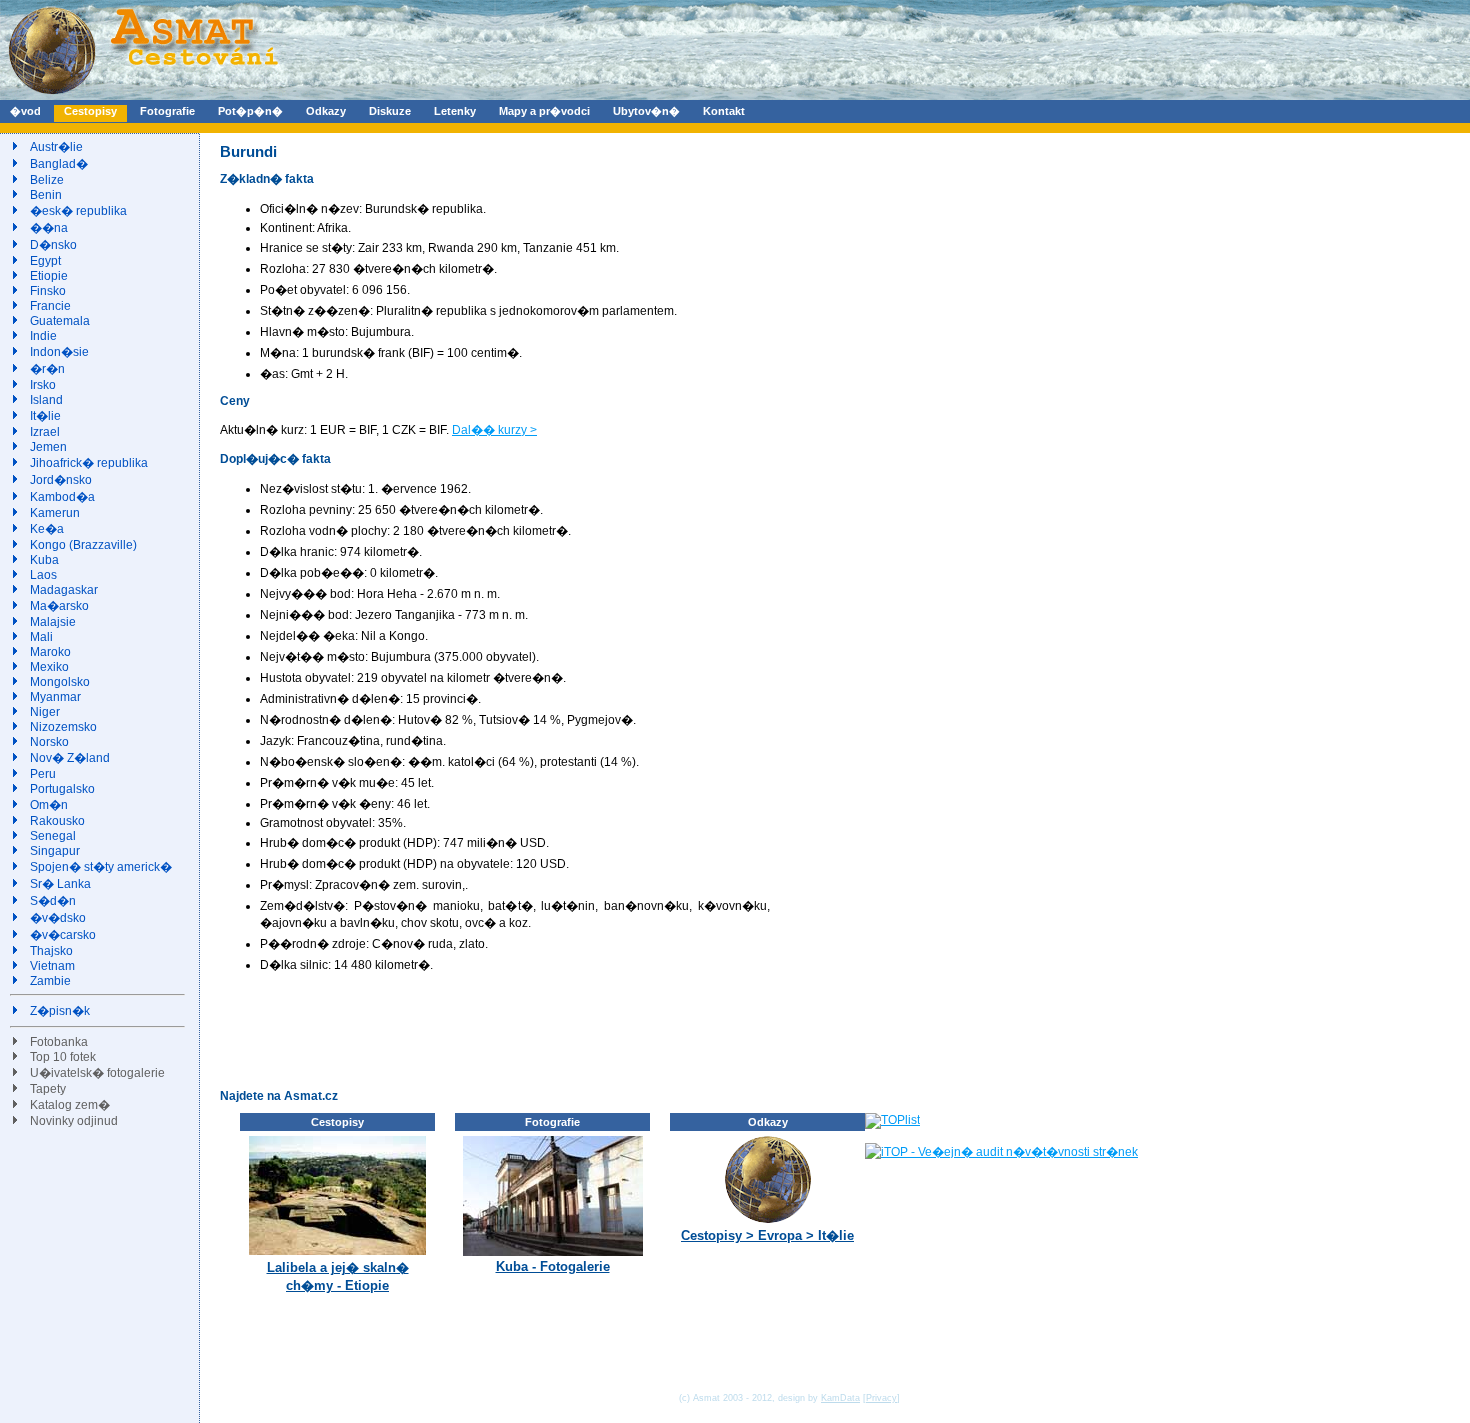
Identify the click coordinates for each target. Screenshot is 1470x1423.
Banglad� (59, 164)
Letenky (455, 111)
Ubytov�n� (646, 111)
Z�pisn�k (60, 1011)
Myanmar (55, 697)
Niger (45, 712)
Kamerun (55, 513)
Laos (43, 575)
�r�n (47, 369)
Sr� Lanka (60, 884)
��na (49, 228)
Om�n (49, 805)
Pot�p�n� (250, 111)
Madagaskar (64, 590)
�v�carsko (63, 935)
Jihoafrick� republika (89, 463)
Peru (43, 774)
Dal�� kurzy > (494, 430)
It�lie (45, 416)
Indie (43, 336)
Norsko (49, 742)
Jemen (48, 447)
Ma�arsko (59, 606)
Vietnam (52, 966)
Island (46, 400)
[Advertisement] (584, 1030)
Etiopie (49, 276)
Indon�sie (59, 352)
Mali (41, 637)
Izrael (45, 432)
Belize (47, 180)
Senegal (53, 836)
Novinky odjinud (74, 1121)
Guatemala (60, 321)
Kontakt (724, 111)
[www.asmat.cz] (142, 96)
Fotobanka (59, 1042)
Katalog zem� (70, 1105)
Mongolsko (60, 682)
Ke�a (47, 529)
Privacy (881, 1398)
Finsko (48, 291)
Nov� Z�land (70, 758)
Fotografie (167, 111)
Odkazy (326, 111)
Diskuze (390, 111)
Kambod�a (62, 497)
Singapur (55, 851)
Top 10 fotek (63, 1057)
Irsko (43, 385)
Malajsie (53, 622)
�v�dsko (58, 918)
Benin (46, 195)
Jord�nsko (61, 480)
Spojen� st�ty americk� (101, 867)
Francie (50, 306)
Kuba (44, 560)
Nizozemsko (63, 727)
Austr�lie (56, 147)
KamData (840, 1398)
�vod (25, 111)
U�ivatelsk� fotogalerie (97, 1073)
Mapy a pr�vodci (544, 111)
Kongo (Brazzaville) (83, 545)
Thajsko (51, 951)
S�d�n (53, 901)
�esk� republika (78, 211)
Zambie (50, 981)
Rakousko (57, 821)
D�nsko (53, 245)
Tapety (48, 1089)
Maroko (50, 652)
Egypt (45, 261)
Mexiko (49, 667)
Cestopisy (90, 111)
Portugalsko (62, 789)
